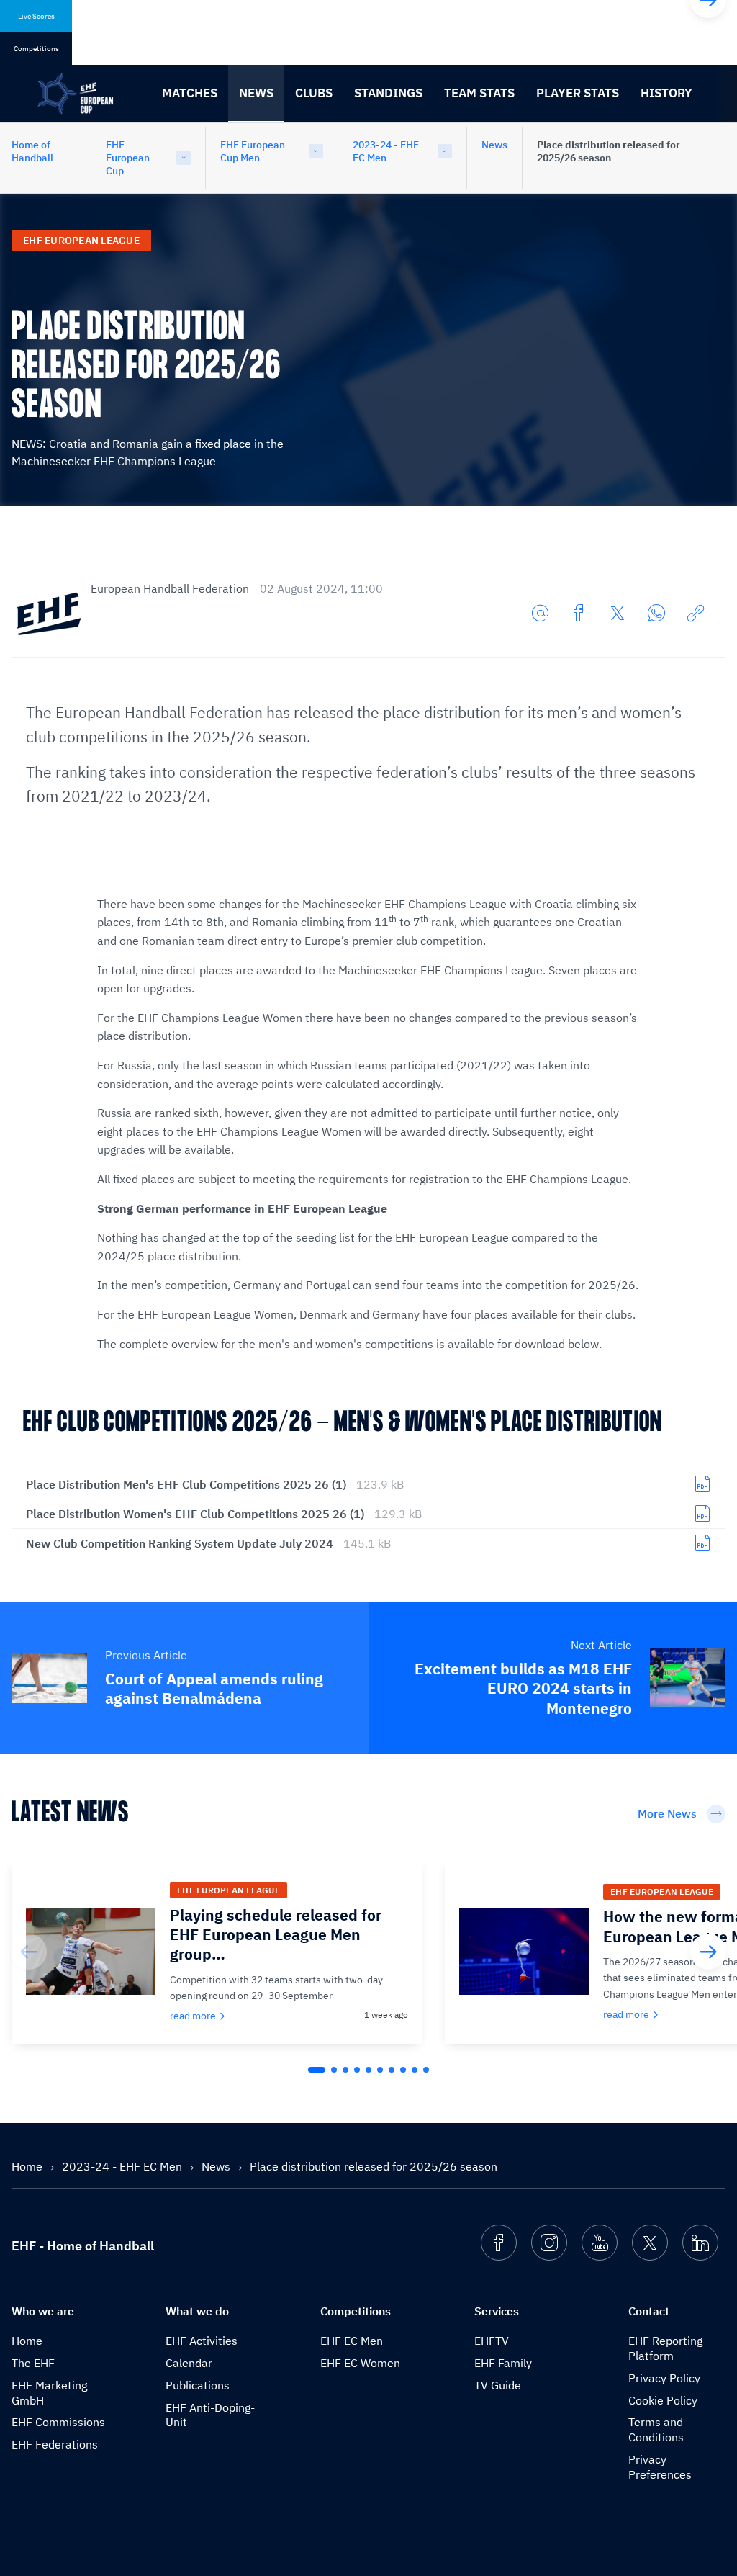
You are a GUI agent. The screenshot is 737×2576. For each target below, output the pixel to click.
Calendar (189, 2363)
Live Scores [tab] (36, 16)
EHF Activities (202, 2341)
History (666, 93)
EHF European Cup (128, 158)
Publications (198, 2385)
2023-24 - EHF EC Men (386, 151)
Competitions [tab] (36, 49)
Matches (190, 93)
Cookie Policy (663, 2400)
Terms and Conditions (656, 2429)
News (256, 93)
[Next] (708, 1952)
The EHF (33, 2363)
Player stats (578, 93)
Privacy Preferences (660, 2467)
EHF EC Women (360, 2363)
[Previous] (29, 1952)
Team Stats (479, 93)
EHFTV (492, 2341)
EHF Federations (55, 2444)
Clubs (314, 93)
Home (28, 2166)
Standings (388, 93)
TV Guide (498, 2385)
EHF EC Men (352, 2341)
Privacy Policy (664, 2378)
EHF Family (503, 2363)
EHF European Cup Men (253, 151)
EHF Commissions (58, 2422)
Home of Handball (32, 151)
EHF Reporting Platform (665, 2348)
